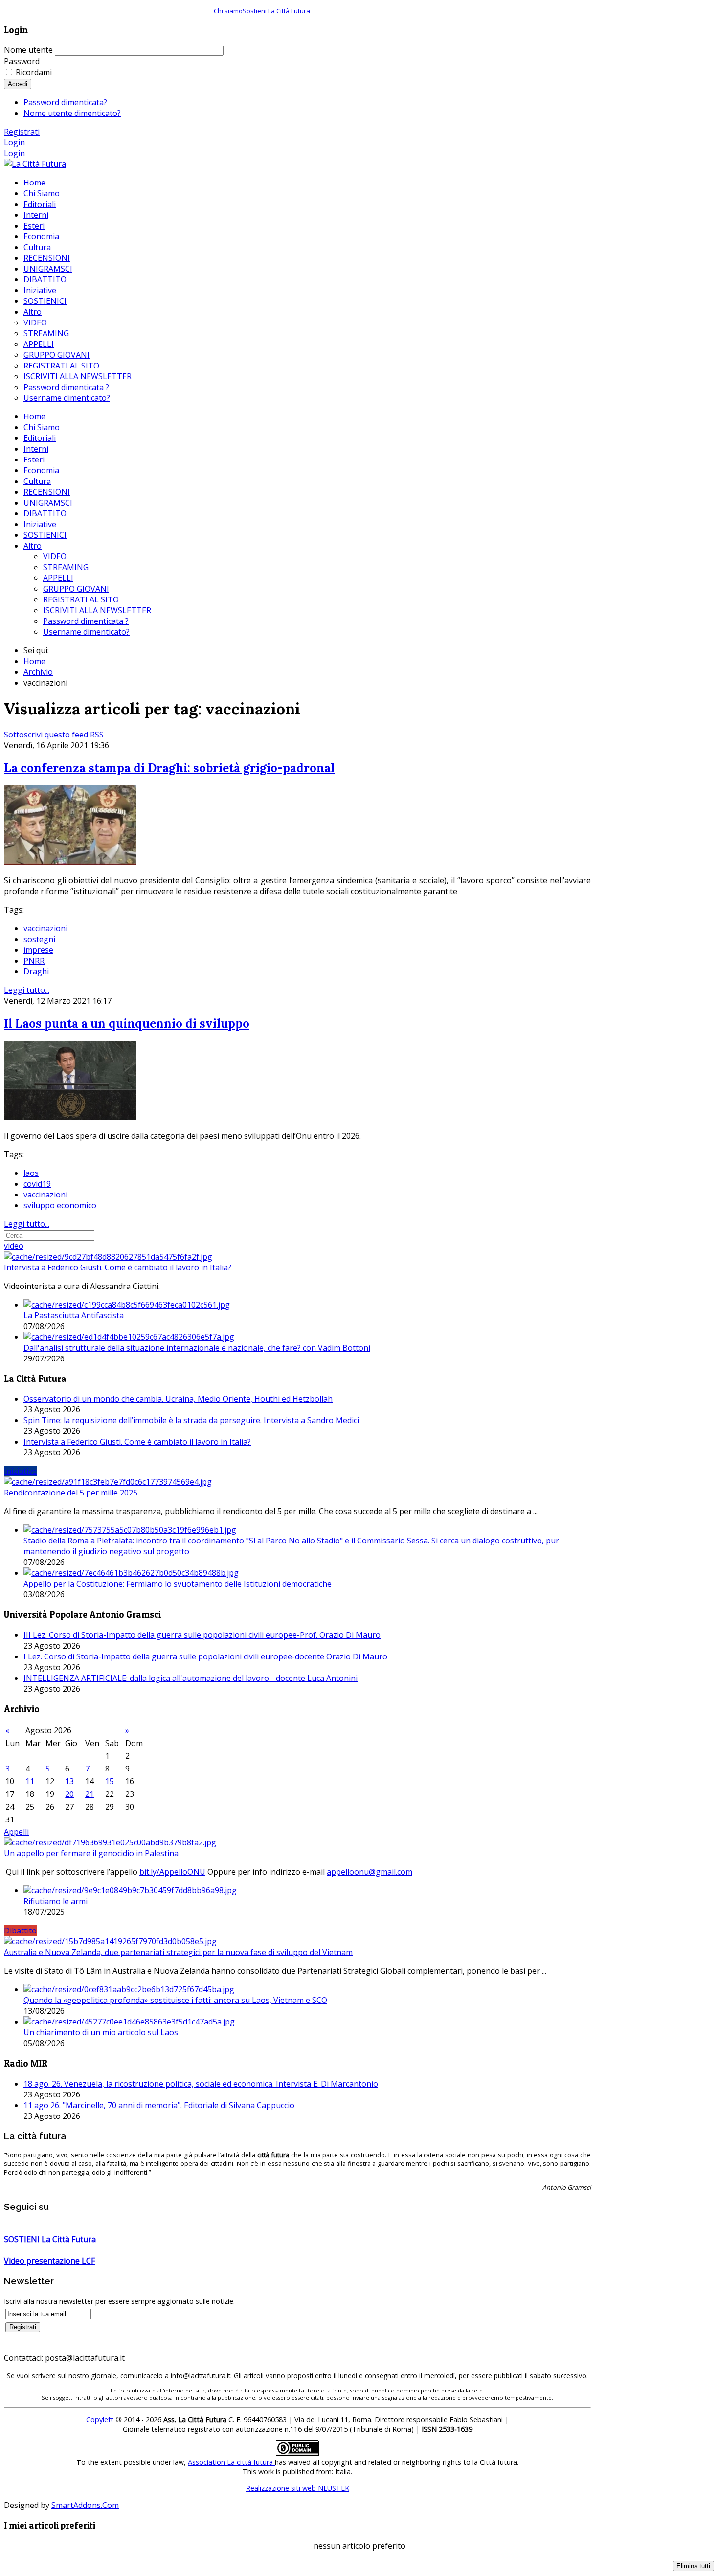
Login (14, 142)
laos (31, 1173)
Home (34, 416)
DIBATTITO (45, 513)
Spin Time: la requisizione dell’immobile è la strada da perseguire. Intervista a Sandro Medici (191, 1420)
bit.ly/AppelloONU (172, 1872)
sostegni (39, 939)
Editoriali (40, 438)
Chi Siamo (42, 427)
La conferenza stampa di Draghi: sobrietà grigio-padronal (169, 768)
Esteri (34, 460)
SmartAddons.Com (85, 2505)
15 (110, 1781)
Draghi (36, 971)
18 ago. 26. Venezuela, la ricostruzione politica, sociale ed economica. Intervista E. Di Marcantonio (201, 2084)
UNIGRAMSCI (48, 503)
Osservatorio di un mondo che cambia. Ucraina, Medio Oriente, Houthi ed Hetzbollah (178, 1399)
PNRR (34, 961)
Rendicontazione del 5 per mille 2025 (71, 1493)
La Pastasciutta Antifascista (74, 1315)
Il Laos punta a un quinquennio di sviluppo (127, 1023)
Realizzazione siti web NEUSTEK (298, 2488)
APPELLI (58, 578)
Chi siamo (228, 11)
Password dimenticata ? (86, 621)
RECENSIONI (47, 492)
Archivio (38, 672)
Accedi (18, 84)
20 (69, 1794)
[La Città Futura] (35, 164)
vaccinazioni (45, 928)
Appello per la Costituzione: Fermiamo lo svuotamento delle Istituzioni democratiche (178, 1584)
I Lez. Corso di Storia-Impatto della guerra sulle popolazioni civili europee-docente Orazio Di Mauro (205, 1656)
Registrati (22, 132)
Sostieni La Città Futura (276, 11)
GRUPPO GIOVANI (76, 589)
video (14, 1246)
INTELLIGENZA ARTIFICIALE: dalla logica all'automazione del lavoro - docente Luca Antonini (191, 1678)
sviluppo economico (60, 1205)
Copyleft (100, 2420)
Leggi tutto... (27, 990)
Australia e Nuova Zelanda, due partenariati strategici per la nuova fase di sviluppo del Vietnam (178, 1952)
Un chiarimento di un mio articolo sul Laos (101, 2032)
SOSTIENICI (45, 535)
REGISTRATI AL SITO (81, 599)
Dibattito (20, 1931)
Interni (36, 449)
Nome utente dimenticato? (72, 113)
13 (69, 1781)
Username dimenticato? (86, 632)
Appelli (16, 1832)
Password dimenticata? (65, 102)
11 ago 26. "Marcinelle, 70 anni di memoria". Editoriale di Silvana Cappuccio (159, 2105)
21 (90, 1794)
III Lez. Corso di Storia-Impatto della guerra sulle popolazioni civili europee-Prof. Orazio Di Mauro (202, 1635)
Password (22, 61)
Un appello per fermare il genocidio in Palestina (91, 1853)
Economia (41, 470)
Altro (33, 546)
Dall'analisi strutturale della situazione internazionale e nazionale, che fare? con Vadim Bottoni (197, 1348)
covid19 (37, 1184)
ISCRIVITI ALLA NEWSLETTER (97, 610)
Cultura (37, 481)
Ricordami (34, 72)
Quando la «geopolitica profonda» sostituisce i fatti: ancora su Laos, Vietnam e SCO (175, 2000)
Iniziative (40, 524)
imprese (38, 950)
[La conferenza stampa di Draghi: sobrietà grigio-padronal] (70, 862)
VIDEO (55, 556)
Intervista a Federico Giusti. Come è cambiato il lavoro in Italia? (118, 1267)
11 (30, 1781)
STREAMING (66, 567)
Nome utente (28, 50)
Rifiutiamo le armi (56, 1901)
